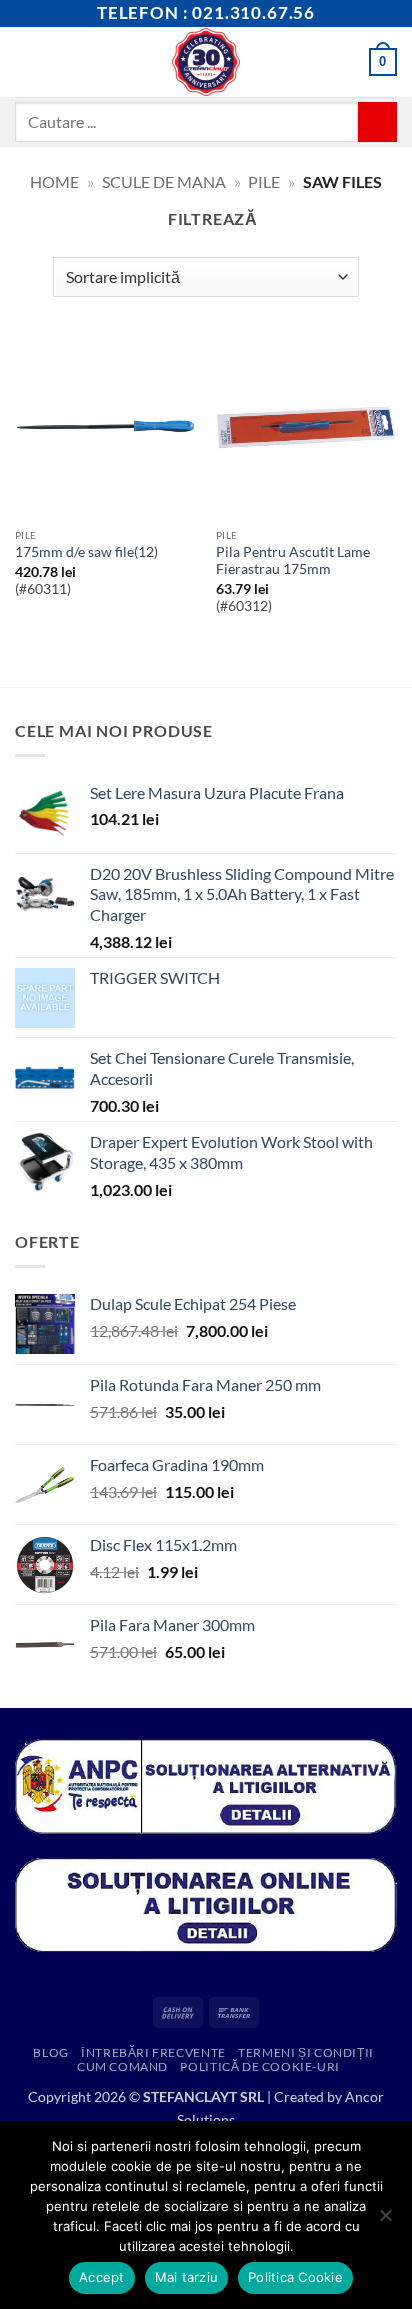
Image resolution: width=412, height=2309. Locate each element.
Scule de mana (164, 181)
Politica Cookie (295, 2277)
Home (54, 181)
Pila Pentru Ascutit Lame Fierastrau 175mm (293, 561)
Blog (50, 2052)
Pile (264, 181)
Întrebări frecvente (153, 2052)
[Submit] (377, 121)
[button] (27, 61)
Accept (102, 2277)
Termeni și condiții (306, 2052)
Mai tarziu (187, 2277)
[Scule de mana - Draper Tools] (206, 62)
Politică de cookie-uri (259, 2066)
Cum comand (122, 2066)
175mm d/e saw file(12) (86, 552)
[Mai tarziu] (385, 2221)
